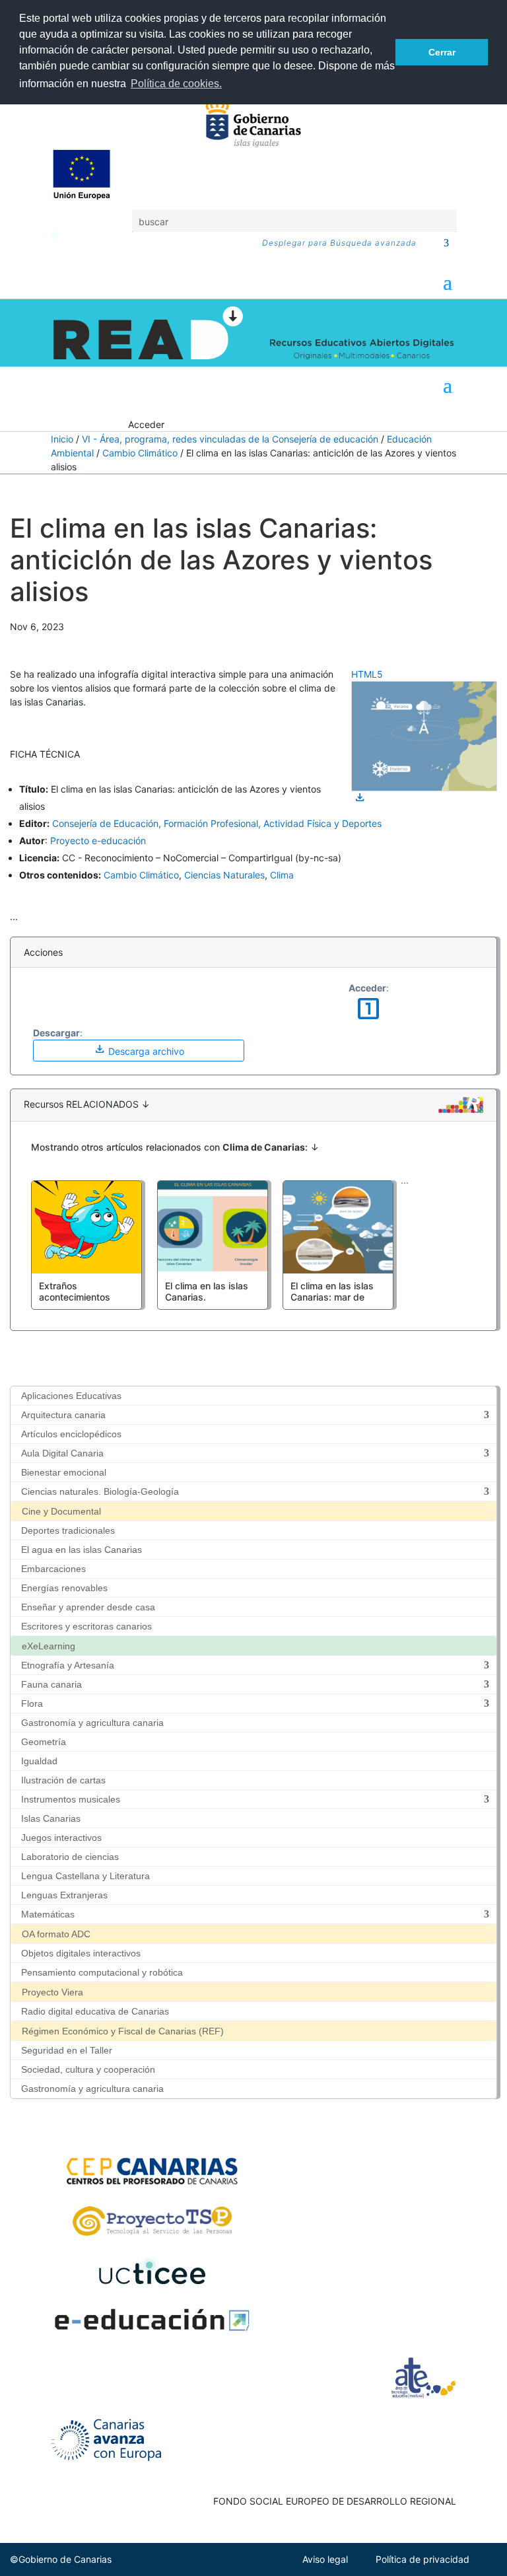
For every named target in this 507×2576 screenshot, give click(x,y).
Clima (282, 875)
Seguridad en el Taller (67, 2050)
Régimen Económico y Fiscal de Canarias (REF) (123, 2031)
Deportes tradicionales (68, 1530)
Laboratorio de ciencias (70, 1857)
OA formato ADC (56, 1934)
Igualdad (39, 1761)
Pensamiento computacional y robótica (102, 1972)
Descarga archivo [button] (139, 1049)
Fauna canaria (51, 1684)
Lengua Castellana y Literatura (85, 1876)
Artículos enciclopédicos (71, 1434)
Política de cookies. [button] (176, 84)
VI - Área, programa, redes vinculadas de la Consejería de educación (230, 439)
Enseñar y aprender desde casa (88, 1607)
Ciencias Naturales (224, 875)
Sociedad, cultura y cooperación (88, 2069)
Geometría (44, 1742)
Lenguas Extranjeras (64, 1895)
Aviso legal (325, 2559)
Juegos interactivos (61, 1838)
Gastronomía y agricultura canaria (92, 1723)
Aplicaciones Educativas (71, 1396)
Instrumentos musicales (71, 1799)
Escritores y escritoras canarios (86, 1626)
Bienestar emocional (64, 1472)
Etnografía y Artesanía (68, 1665)
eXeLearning (49, 1646)
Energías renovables (64, 1588)
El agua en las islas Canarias (82, 1550)
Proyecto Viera (52, 1992)
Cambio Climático (140, 453)
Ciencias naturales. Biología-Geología (100, 1491)
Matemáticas (48, 1914)
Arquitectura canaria (63, 1415)
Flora (32, 1703)
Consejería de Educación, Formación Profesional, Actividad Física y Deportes (217, 823)
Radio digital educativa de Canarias (95, 2011)
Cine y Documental (61, 1511)
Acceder (146, 424)
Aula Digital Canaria (62, 1453)
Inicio (62, 439)
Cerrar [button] (442, 52)
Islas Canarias (51, 1818)
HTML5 (367, 674)
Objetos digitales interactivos (81, 1953)
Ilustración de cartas (63, 1780)
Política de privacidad (422, 2559)
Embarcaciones (53, 1569)
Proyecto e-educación (98, 841)
